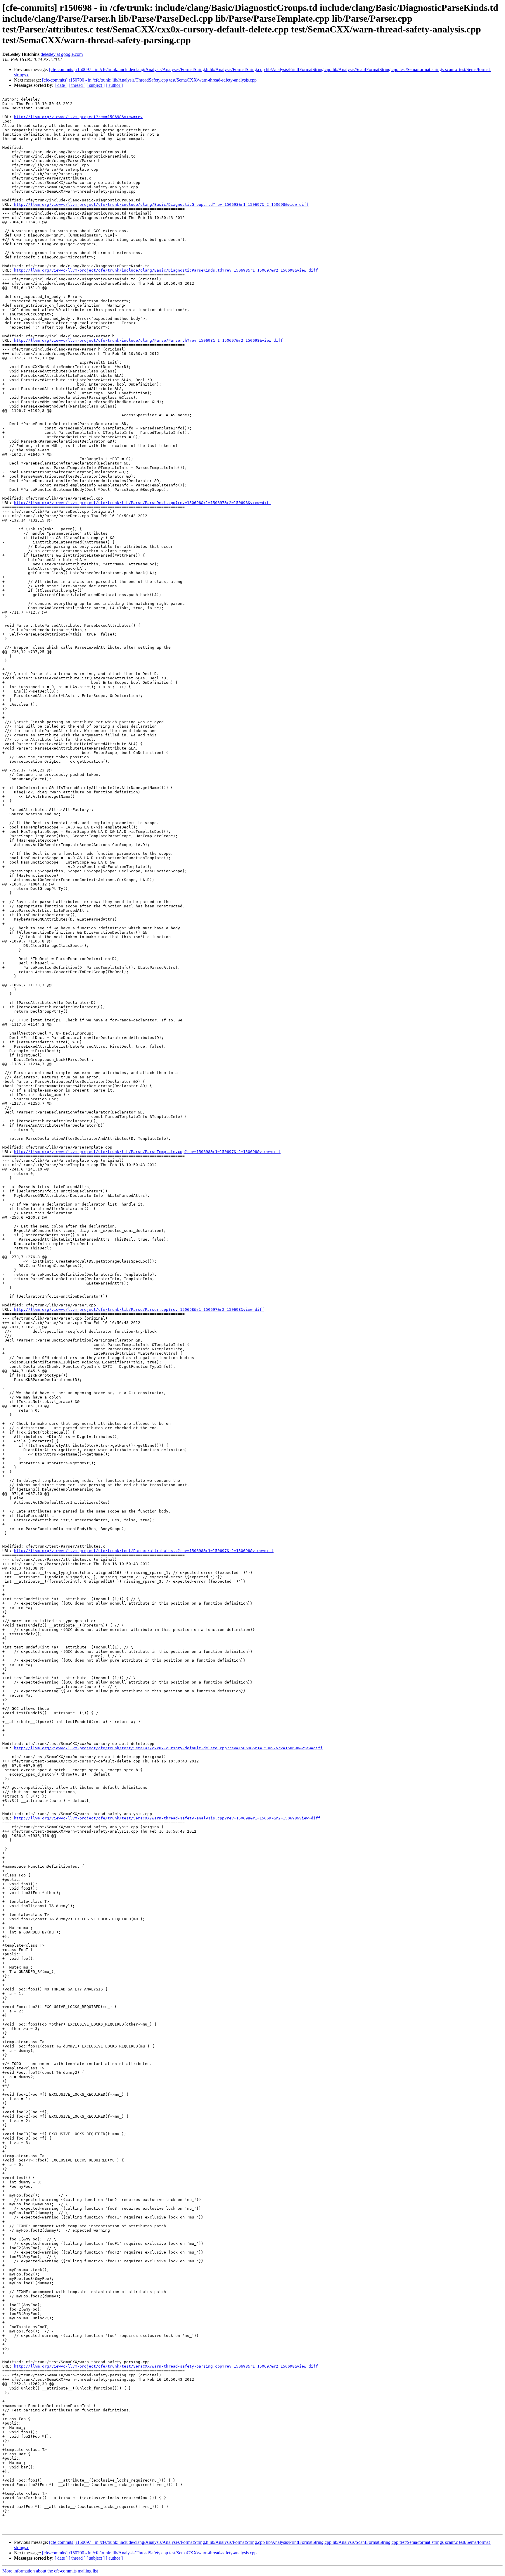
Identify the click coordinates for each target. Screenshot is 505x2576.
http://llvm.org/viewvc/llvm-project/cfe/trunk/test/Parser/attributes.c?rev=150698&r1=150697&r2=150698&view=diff (144, 1551)
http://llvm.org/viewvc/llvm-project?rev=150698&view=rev (78, 117)
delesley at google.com (62, 54)
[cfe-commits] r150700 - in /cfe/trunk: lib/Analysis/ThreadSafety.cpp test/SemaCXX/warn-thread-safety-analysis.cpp (149, 80)
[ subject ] (96, 85)
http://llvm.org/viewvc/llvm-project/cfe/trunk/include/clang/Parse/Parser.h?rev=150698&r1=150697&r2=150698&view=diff (148, 340)
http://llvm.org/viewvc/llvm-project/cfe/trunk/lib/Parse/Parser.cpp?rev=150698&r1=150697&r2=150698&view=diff (139, 1309)
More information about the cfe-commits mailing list (50, 2571)
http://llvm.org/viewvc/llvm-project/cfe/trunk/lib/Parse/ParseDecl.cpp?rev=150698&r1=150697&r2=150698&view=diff (143, 503)
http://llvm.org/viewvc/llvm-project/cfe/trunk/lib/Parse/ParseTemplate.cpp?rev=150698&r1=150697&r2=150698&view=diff (147, 1152)
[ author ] (114, 85)
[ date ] (61, 85)
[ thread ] (77, 85)
